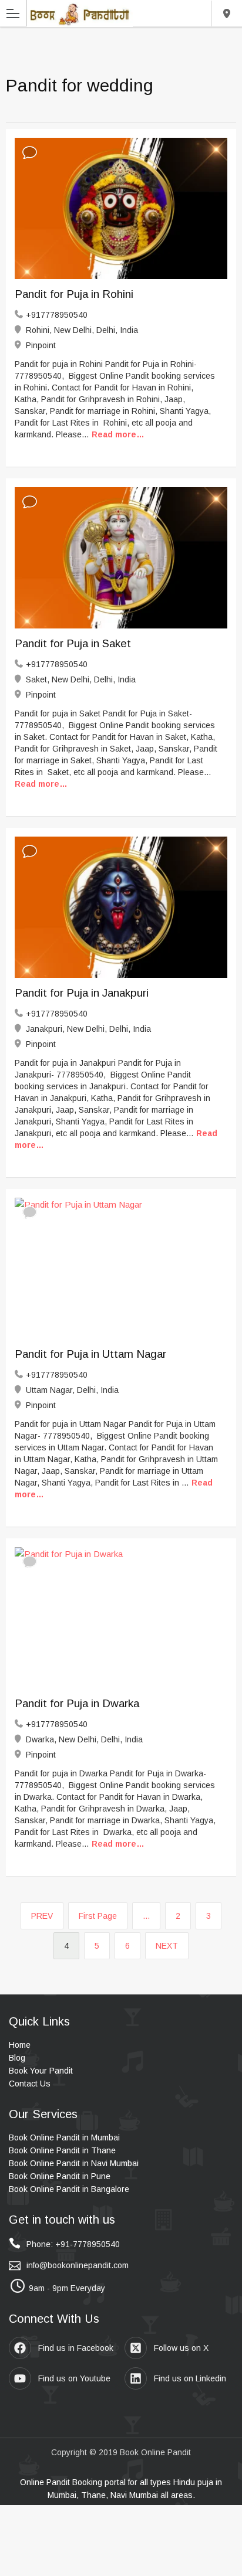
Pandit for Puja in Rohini (74, 294)
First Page (98, 1916)
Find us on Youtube (74, 2378)
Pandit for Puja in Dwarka (77, 1703)
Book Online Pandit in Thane (62, 2150)
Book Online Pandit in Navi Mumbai (74, 2163)
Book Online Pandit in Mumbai (64, 2137)
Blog (17, 2058)
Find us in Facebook (76, 2348)
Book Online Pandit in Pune (60, 2176)
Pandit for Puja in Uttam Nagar (90, 1354)
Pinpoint (41, 345)
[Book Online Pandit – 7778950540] (80, 13)
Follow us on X (181, 2348)
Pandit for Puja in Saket (73, 643)
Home (20, 2045)
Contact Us (30, 2084)
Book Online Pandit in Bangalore (69, 2189)
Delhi (226, 13)
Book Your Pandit (41, 2071)
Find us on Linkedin (190, 2378)
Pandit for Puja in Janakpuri (82, 993)
